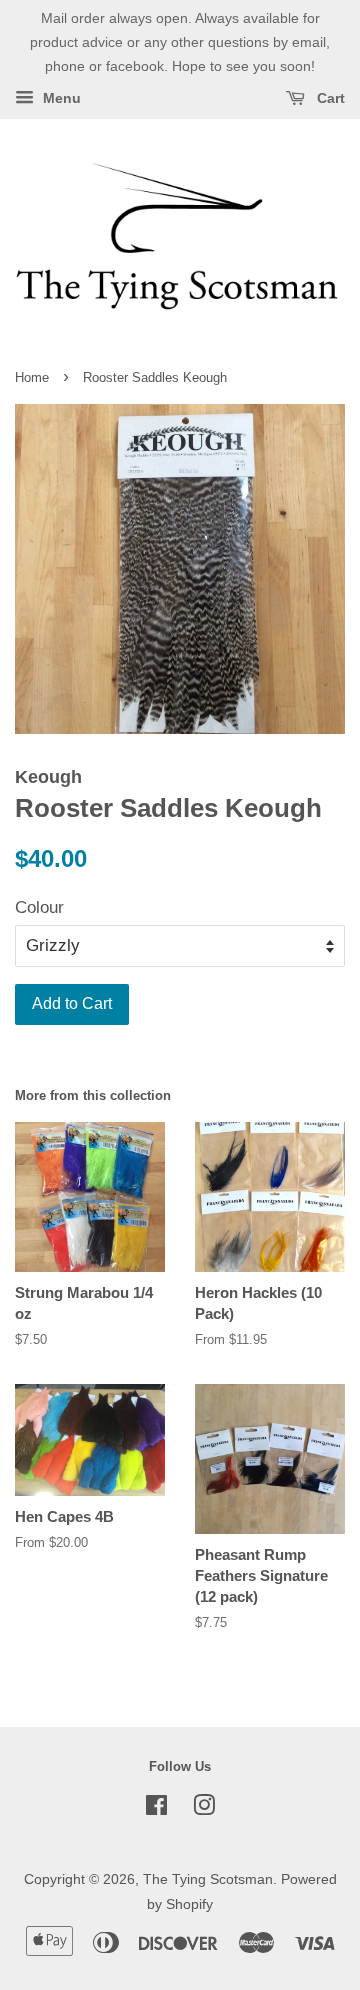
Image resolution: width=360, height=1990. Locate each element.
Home (32, 377)
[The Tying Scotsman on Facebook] (156, 1809)
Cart (329, 99)
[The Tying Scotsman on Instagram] (204, 1809)
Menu (60, 99)
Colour (39, 907)
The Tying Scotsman (208, 1879)
